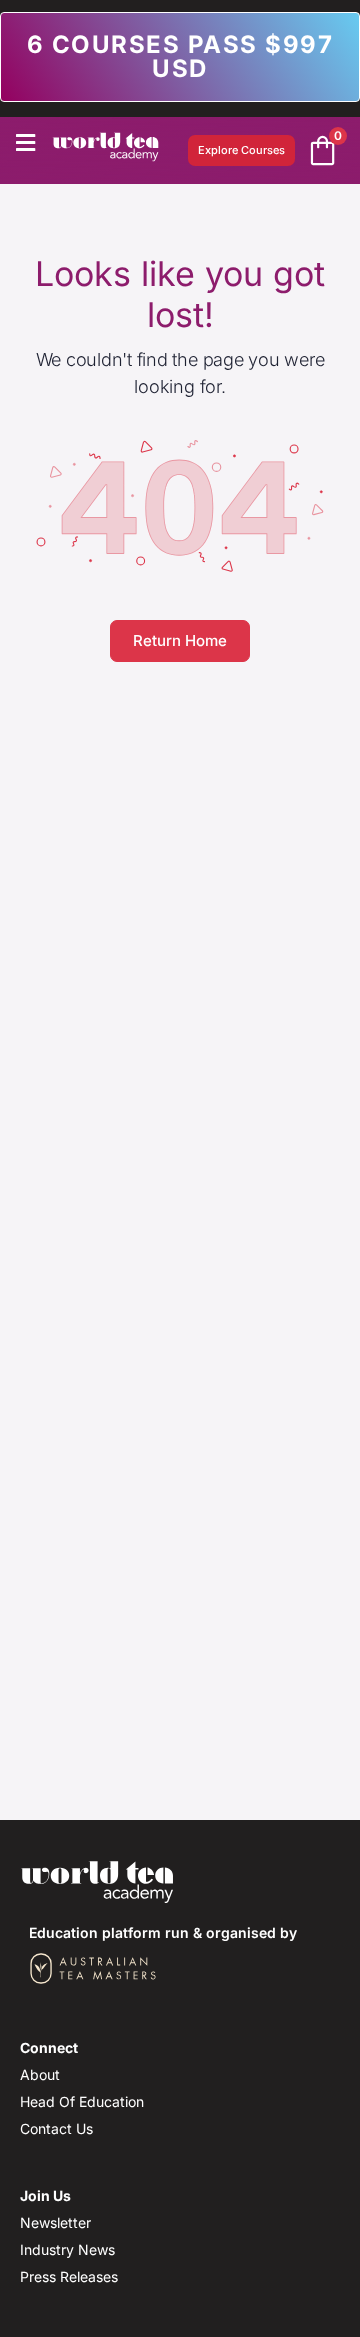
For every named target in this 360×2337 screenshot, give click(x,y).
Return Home (180, 640)
